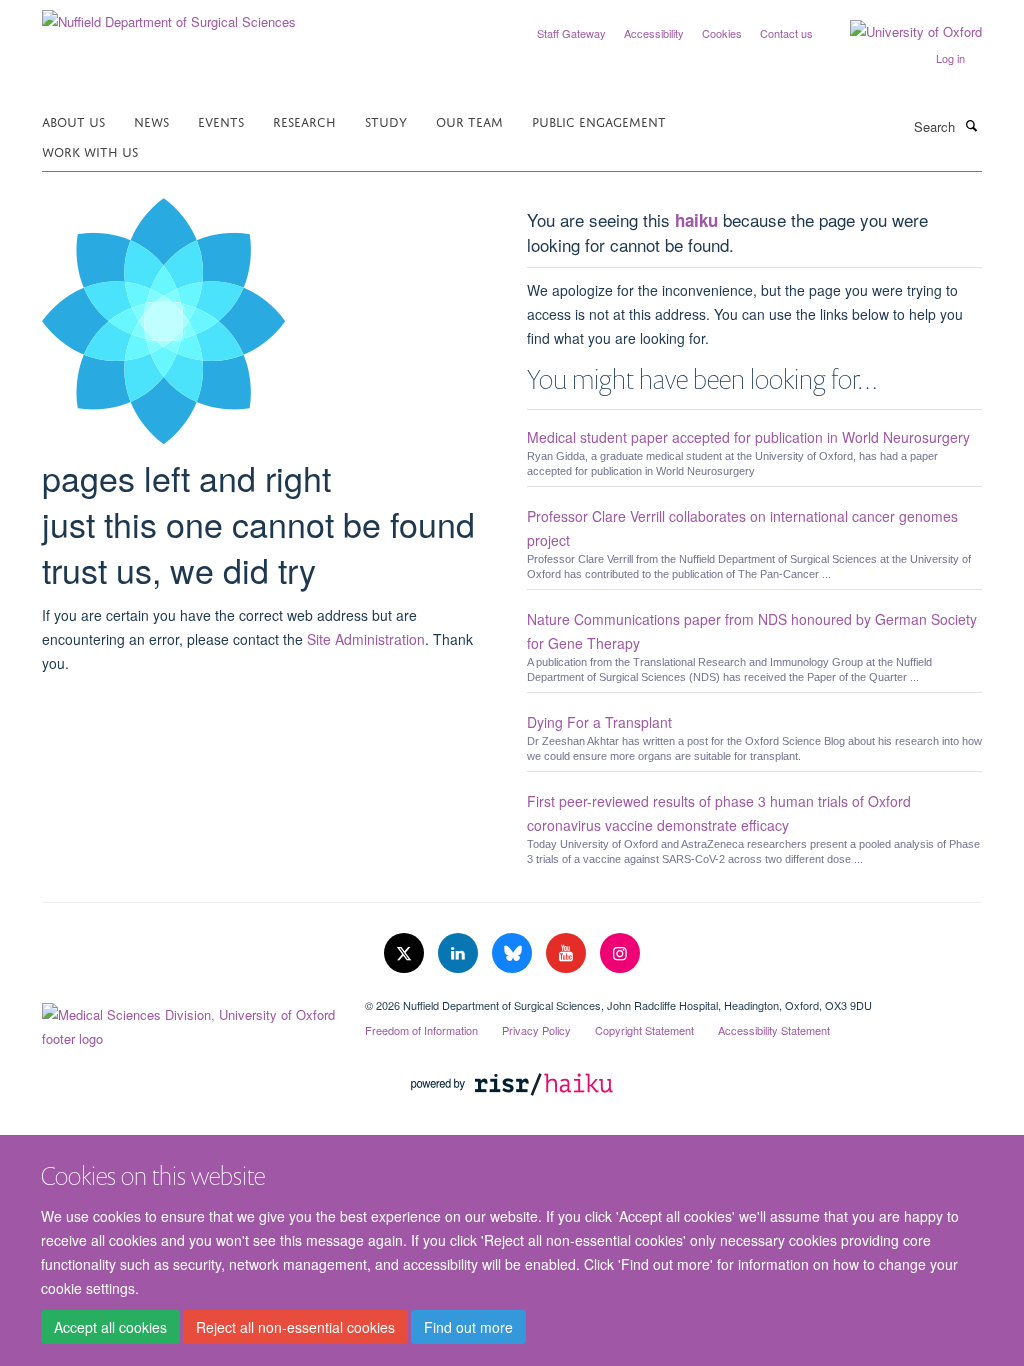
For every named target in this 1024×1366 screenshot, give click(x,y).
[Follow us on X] (406, 953)
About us (73, 120)
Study (386, 120)
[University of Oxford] (901, 32)
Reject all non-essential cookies (295, 1327)
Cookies (722, 33)
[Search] (971, 125)
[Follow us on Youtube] (568, 953)
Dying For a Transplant (599, 722)
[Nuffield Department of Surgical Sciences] (169, 14)
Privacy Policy (536, 1030)
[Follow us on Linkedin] (460, 953)
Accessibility (654, 33)
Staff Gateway (571, 33)
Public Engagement (599, 120)
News (151, 120)
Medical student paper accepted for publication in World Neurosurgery (748, 437)
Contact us (786, 33)
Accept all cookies (110, 1327)
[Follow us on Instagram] (620, 953)
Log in (950, 58)
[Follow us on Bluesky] (514, 953)
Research (304, 120)
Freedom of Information (421, 1030)
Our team (469, 120)
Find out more (468, 1327)
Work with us (90, 150)
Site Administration (366, 639)
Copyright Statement (644, 1030)
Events (221, 120)
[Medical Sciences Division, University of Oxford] (188, 1022)
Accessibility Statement (774, 1030)
